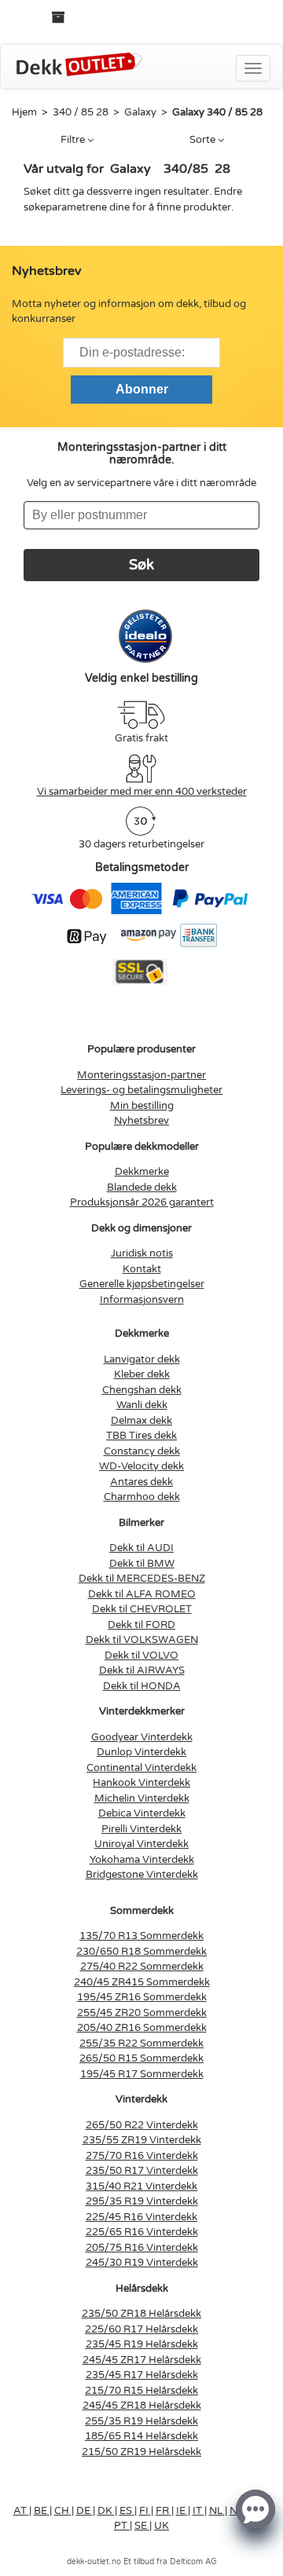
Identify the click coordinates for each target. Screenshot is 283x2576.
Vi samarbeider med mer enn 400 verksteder (142, 792)
